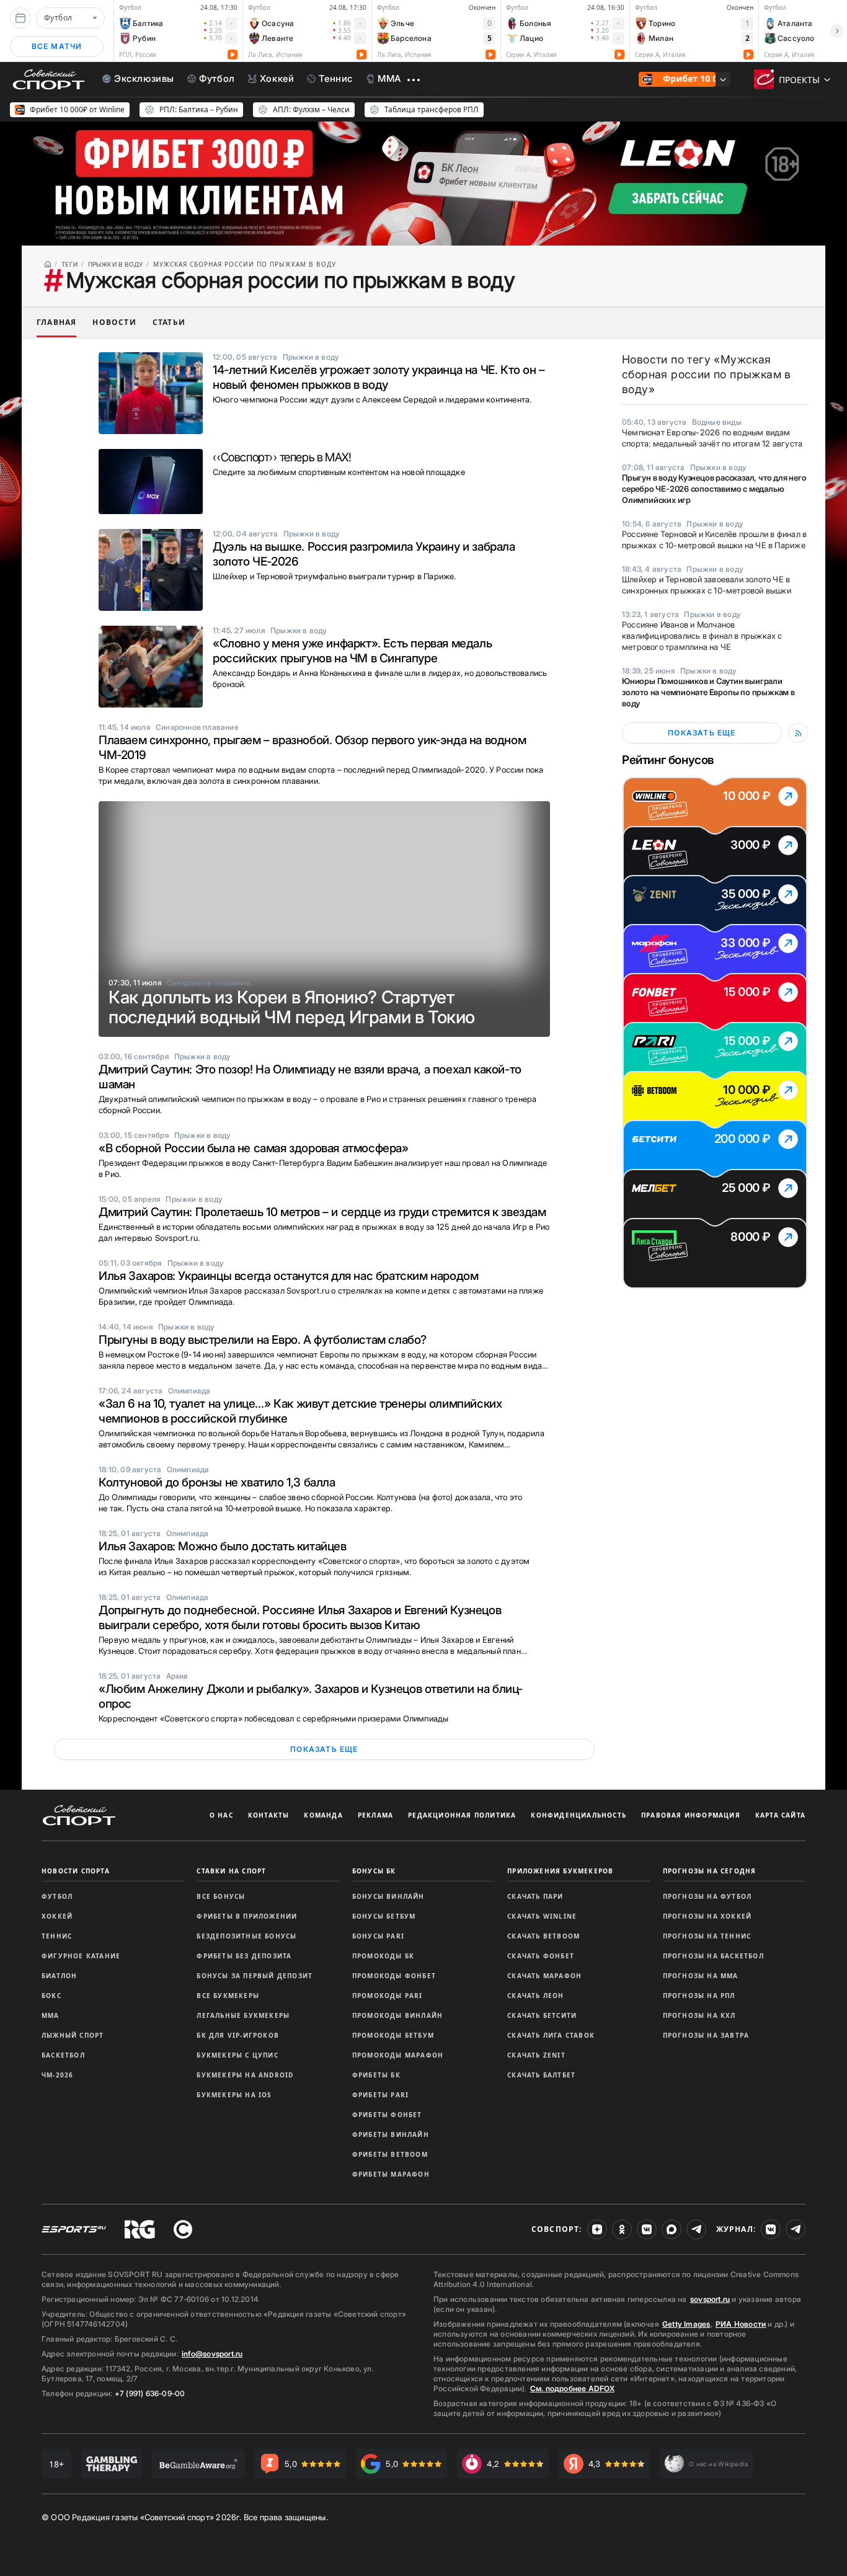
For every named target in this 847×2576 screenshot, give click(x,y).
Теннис (57, 1936)
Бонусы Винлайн (388, 1896)
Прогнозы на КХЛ (699, 2015)
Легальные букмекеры (243, 2015)
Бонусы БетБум (384, 1916)
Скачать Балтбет (541, 2075)
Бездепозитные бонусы (246, 1936)
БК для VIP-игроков (238, 2035)
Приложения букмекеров (560, 1871)
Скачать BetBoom (543, 1936)
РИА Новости (741, 2324)
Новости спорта (76, 1871)
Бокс (51, 1996)
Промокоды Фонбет (394, 1976)
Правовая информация (691, 1815)
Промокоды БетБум (393, 2035)
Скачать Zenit (536, 2055)
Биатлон (59, 1976)
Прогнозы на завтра (706, 2035)
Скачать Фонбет (541, 1956)
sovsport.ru (710, 2299)
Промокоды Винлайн (397, 2015)
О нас (221, 1815)
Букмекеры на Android (245, 2075)
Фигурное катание (81, 1956)
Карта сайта (780, 1815)
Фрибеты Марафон (391, 2174)
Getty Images (686, 2324)
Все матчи (57, 46)
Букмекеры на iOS (234, 2095)
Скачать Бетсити (542, 2015)
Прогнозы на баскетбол (713, 1956)
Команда (323, 1815)
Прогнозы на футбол (707, 1896)
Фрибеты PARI (380, 2095)
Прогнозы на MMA (701, 1976)
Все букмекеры (228, 1996)
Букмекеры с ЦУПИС (237, 2055)
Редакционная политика (462, 1815)
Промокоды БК (383, 1956)
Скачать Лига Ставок (551, 2035)
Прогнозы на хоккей (707, 1916)
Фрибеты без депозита (244, 1956)
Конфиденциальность (579, 1815)
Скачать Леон (535, 1996)
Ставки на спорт (231, 1871)
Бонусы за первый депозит (255, 1976)
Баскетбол (63, 2055)
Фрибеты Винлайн (391, 2134)
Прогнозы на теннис (707, 1936)
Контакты (269, 1815)
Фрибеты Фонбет (387, 2115)
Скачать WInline (542, 1916)
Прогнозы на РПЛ (699, 1996)
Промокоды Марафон (398, 2055)
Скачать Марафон (544, 1976)
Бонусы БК (374, 1871)
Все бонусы (221, 1896)
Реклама (375, 1815)
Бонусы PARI (378, 1936)
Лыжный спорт (73, 2035)
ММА (51, 2015)
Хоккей (57, 1916)
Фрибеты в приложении (247, 1916)
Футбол (57, 1896)
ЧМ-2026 (57, 2075)
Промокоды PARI (388, 1996)
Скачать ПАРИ (535, 1896)
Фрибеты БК (376, 2075)
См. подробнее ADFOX (572, 2388)
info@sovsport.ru (212, 2354)
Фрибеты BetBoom (390, 2154)
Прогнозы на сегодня (710, 1871)
